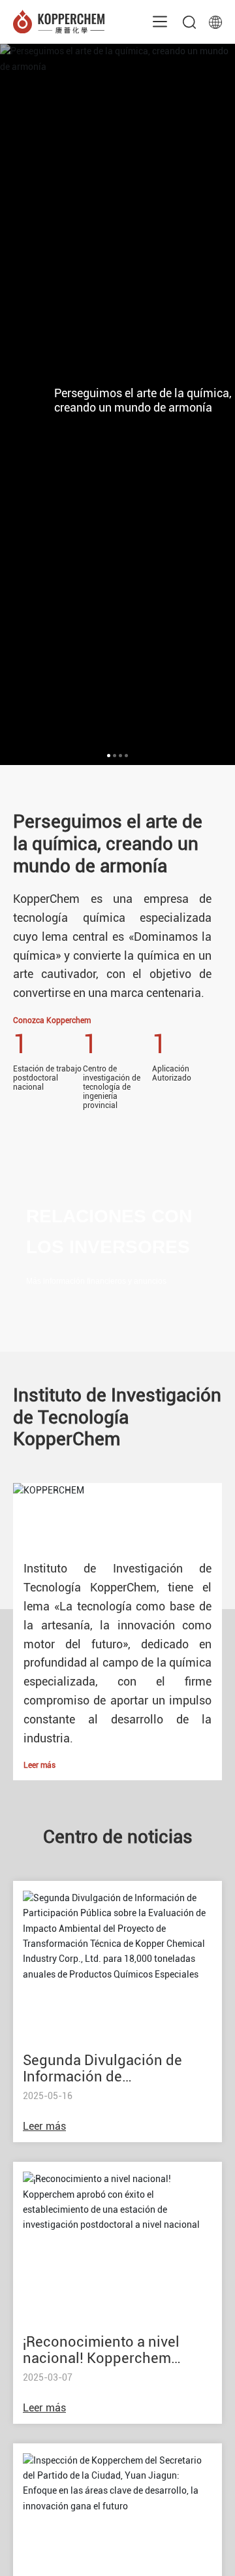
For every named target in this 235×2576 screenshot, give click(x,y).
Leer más (39, 1765)
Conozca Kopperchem (52, 1020)
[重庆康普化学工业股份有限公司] (59, 21)
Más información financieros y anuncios (96, 1281)
